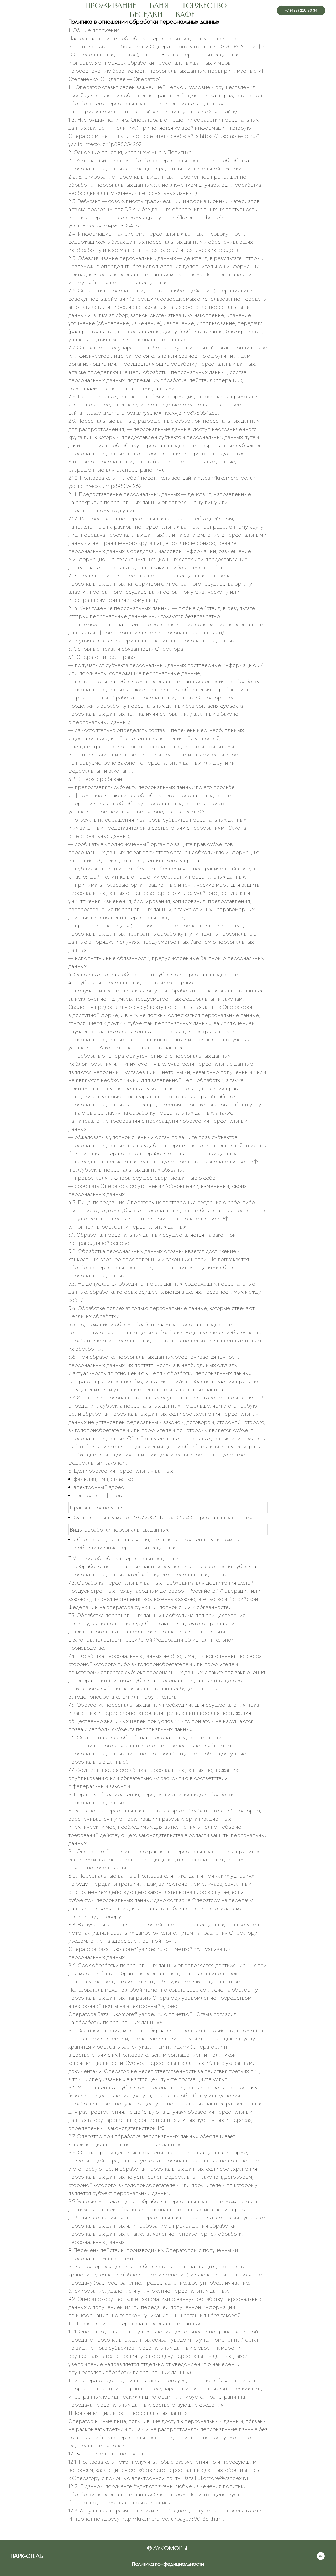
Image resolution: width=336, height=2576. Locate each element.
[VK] (264, 11)
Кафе (185, 15)
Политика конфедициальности (168, 2564)
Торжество (204, 6)
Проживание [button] (111, 6)
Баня (159, 6)
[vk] (321, 2559)
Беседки (146, 15)
